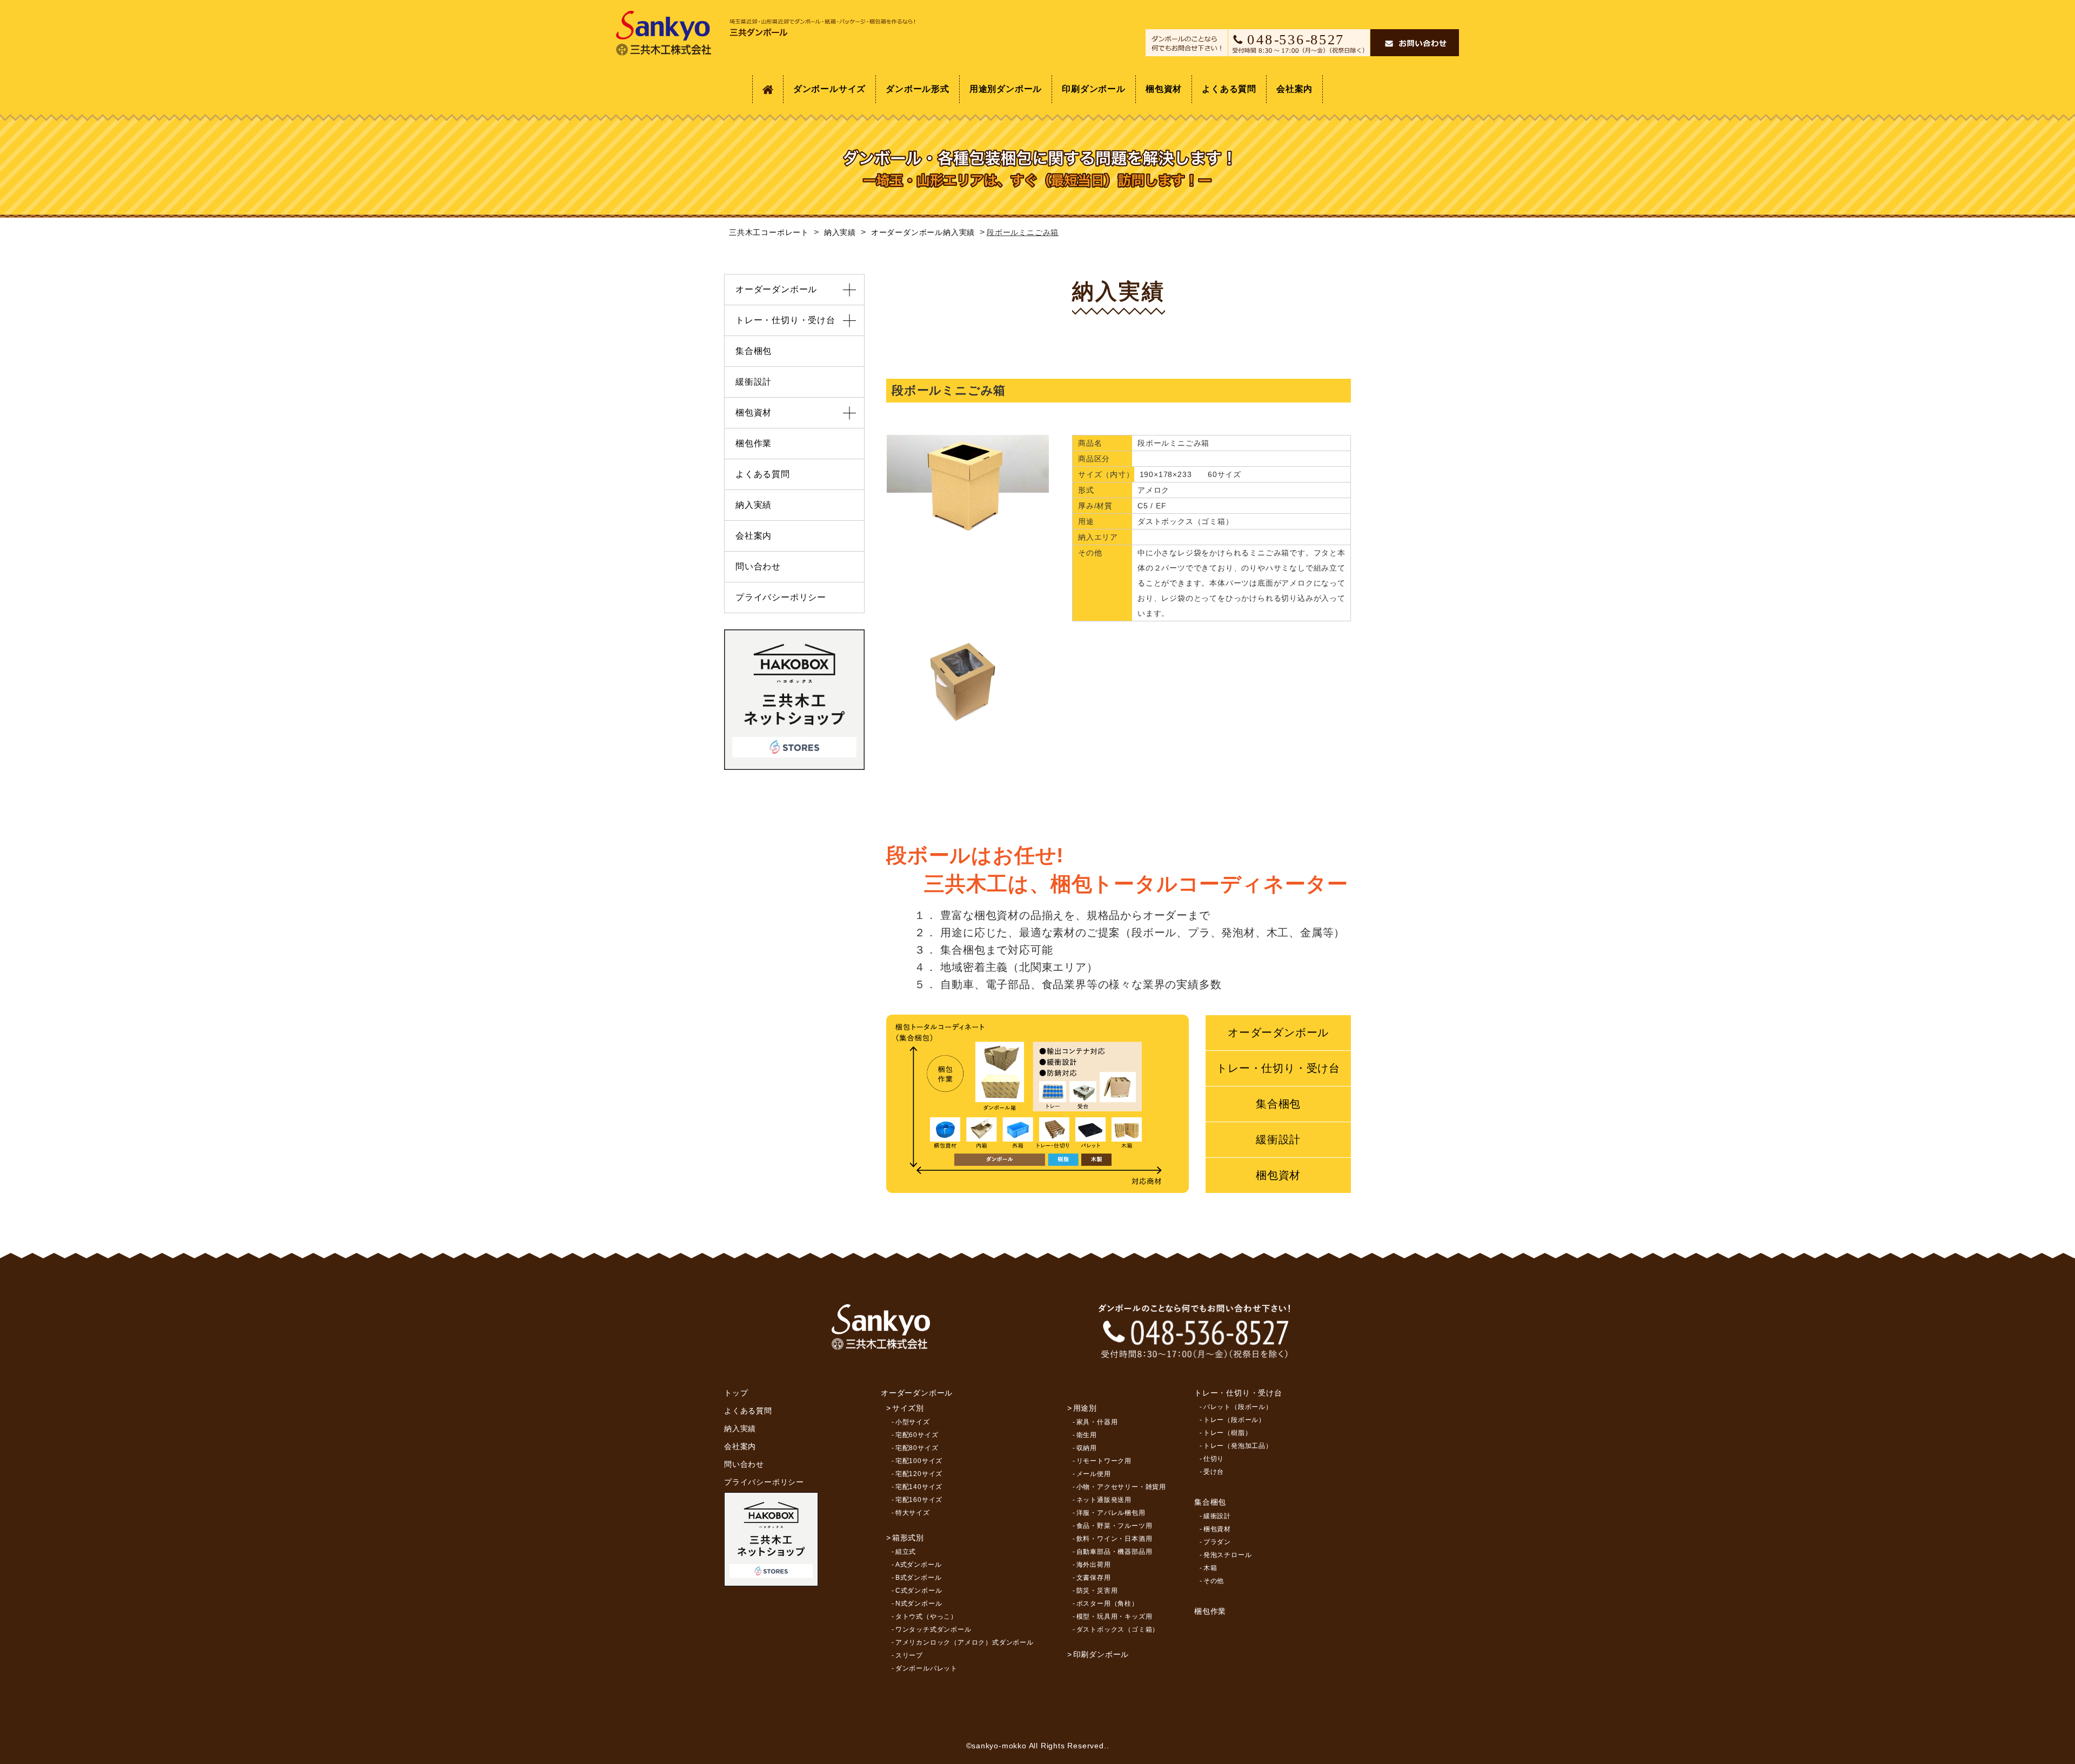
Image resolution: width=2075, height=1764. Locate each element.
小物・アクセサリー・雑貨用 (1121, 1487)
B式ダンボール (919, 1578)
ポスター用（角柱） (1107, 1604)
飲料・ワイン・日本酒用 (1115, 1539)
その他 (1214, 1581)
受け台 (1214, 1472)
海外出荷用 (1094, 1565)
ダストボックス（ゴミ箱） (1118, 1629)
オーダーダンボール (1278, 1032)
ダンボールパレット (926, 1668)
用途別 (1085, 1408)
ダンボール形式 (918, 89)
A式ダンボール (919, 1565)
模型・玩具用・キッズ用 (1115, 1617)
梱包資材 (1164, 89)
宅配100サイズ (919, 1461)
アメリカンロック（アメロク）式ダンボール (965, 1642)
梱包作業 (754, 443)
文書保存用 (1094, 1578)
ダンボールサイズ (829, 89)
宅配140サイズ (919, 1487)
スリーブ (909, 1655)
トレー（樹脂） (1228, 1433)
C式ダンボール (919, 1591)
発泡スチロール (1228, 1555)
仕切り (1214, 1459)
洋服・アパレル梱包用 (1111, 1513)
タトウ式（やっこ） (926, 1617)
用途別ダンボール (1006, 89)
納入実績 (754, 505)
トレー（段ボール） (1234, 1420)
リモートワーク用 (1104, 1461)
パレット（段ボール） (1238, 1407)
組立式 (906, 1552)
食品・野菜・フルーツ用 (1115, 1526)
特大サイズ (913, 1513)
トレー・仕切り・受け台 (1278, 1068)
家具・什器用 (1097, 1422)
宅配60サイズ (917, 1435)
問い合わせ (758, 566)
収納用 (1087, 1448)
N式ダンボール (919, 1604)
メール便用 (1094, 1474)
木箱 (1210, 1568)
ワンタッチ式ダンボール (933, 1629)
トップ (736, 1393)
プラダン (1217, 1542)
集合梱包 (1278, 1104)
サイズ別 (908, 1408)
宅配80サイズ (917, 1448)
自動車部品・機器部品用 (1115, 1552)
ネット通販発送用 (1104, 1500)
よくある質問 (1229, 89)
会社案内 (1294, 89)
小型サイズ (913, 1422)
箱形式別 (908, 1538)
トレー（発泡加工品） (1238, 1446)
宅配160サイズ (919, 1500)
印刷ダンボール (1094, 89)
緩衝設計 (1278, 1139)
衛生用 (1087, 1435)
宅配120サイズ (919, 1474)
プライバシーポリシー (781, 597)
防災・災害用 (1097, 1591)
